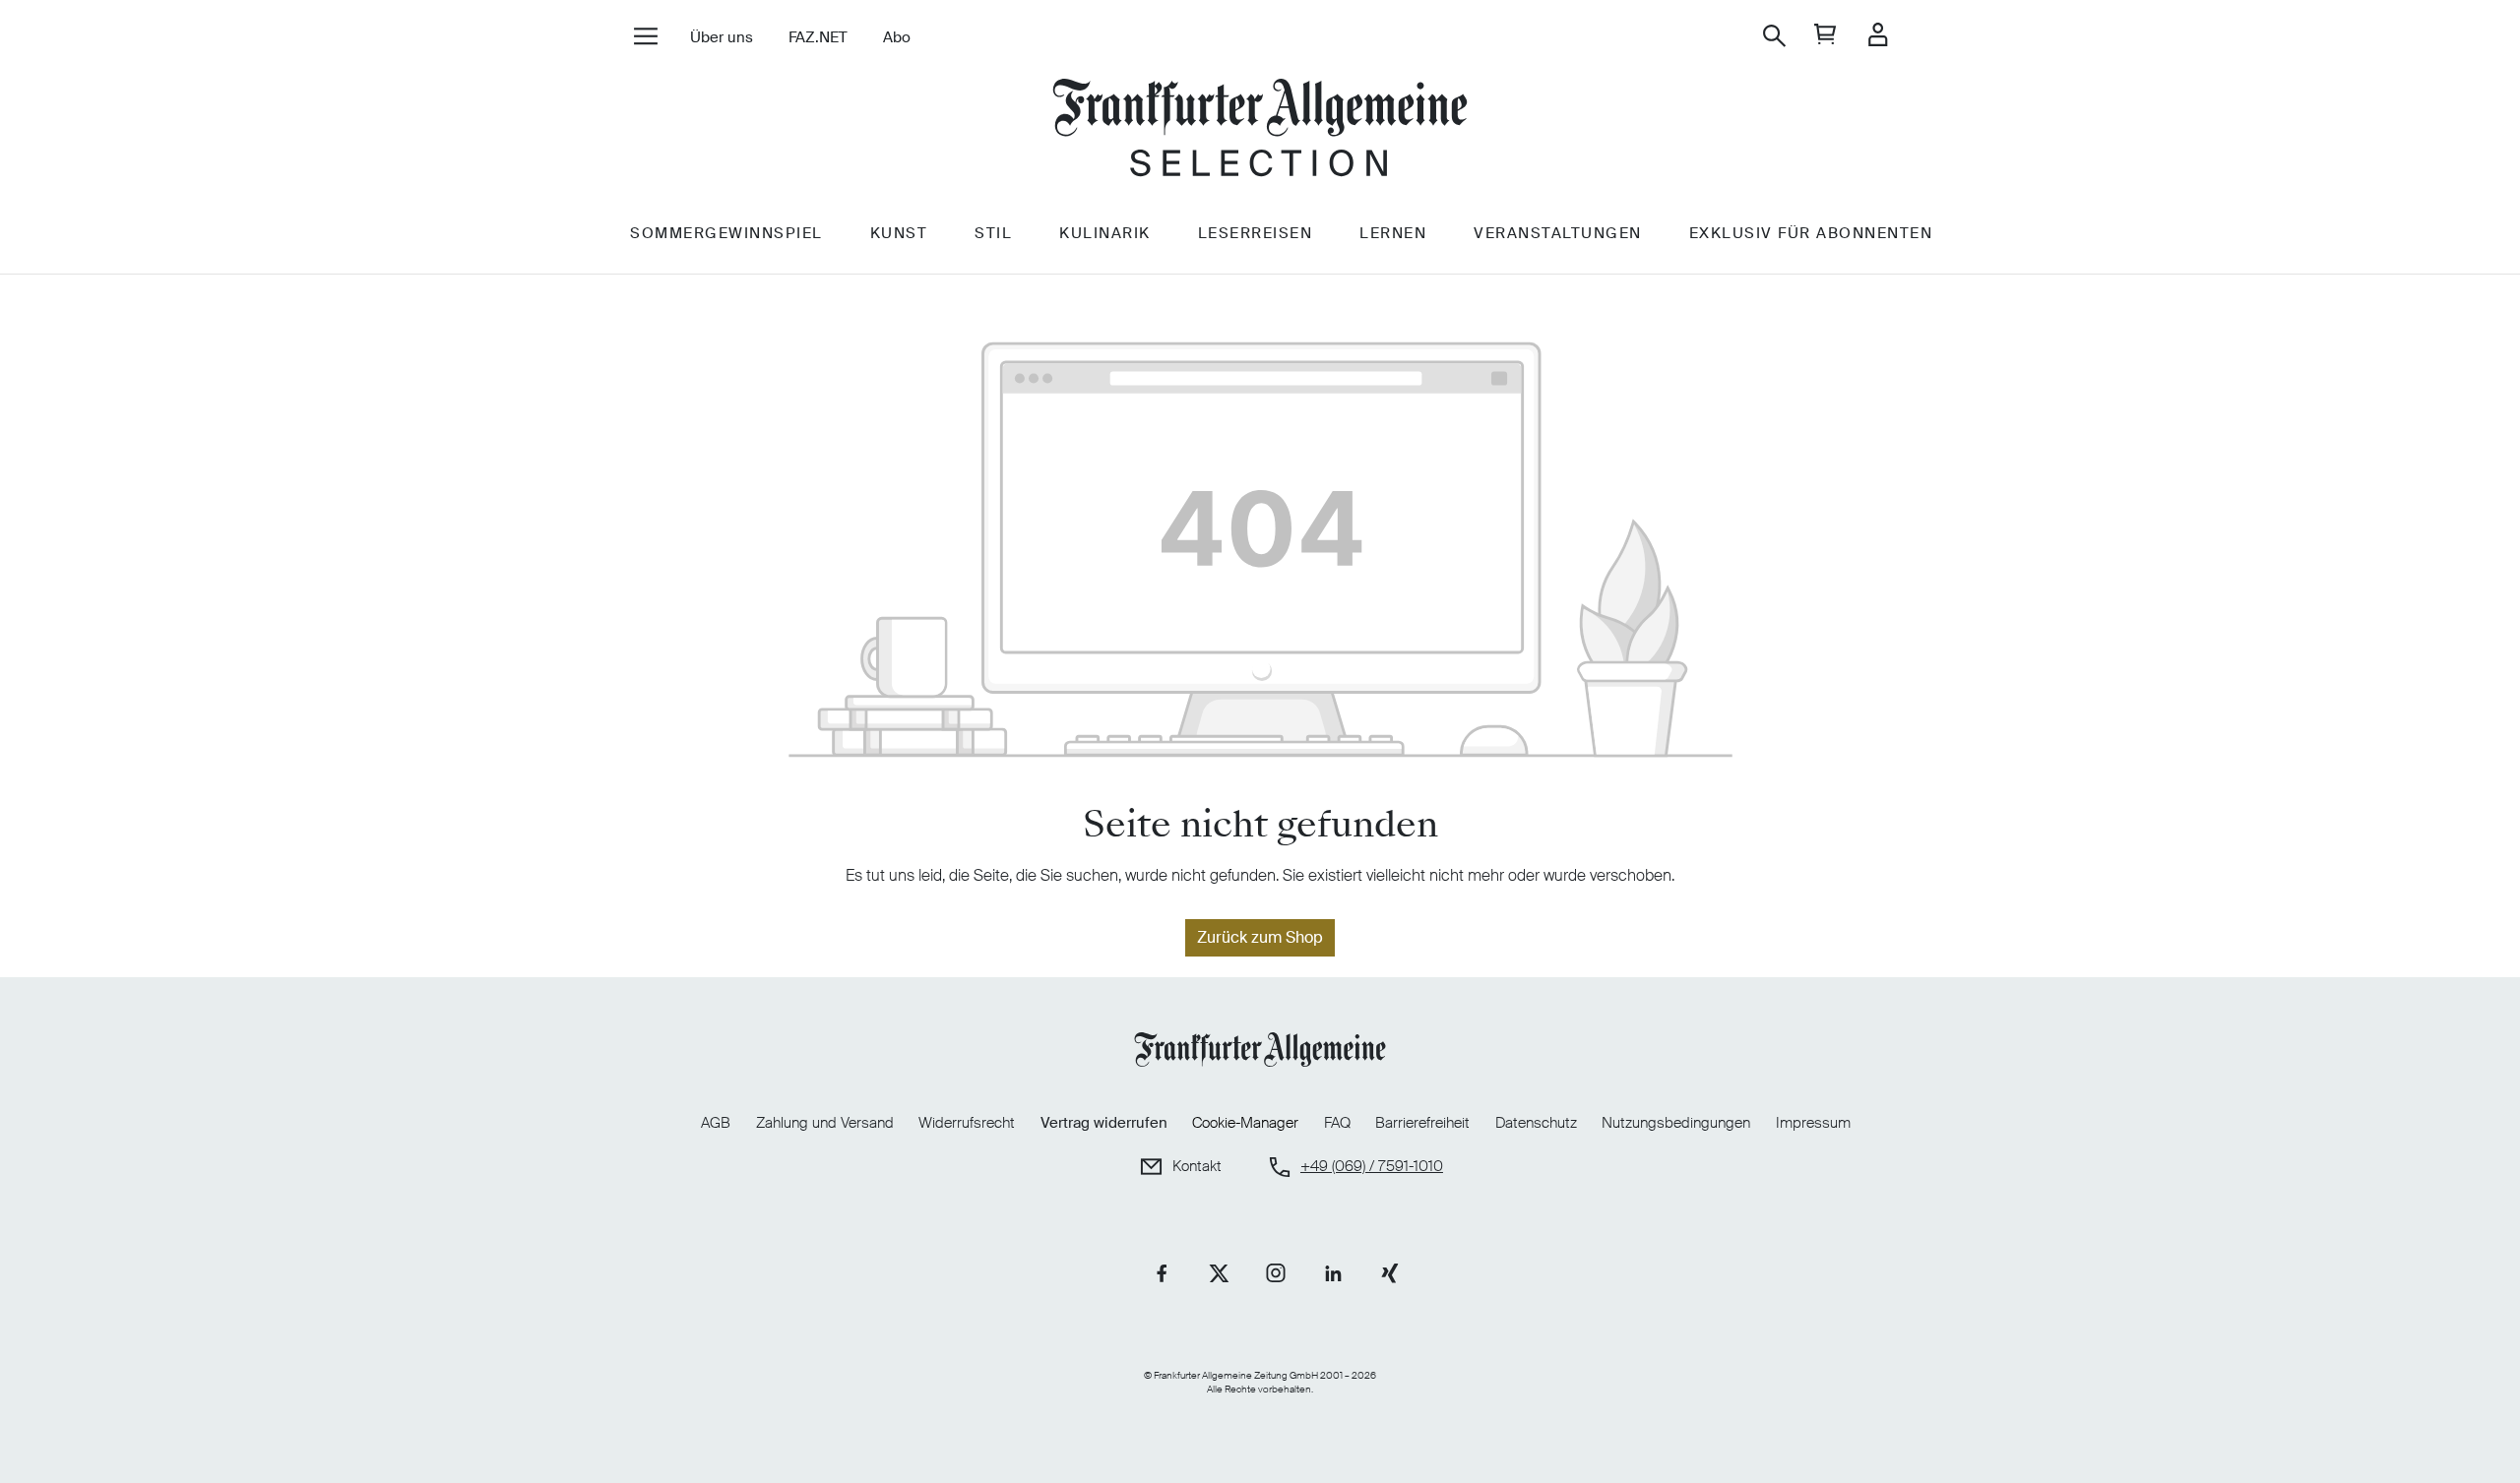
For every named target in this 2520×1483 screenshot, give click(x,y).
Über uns (722, 37)
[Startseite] (1260, 130)
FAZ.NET (818, 37)
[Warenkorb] (1826, 36)
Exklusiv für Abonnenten (1811, 233)
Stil (993, 233)
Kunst (899, 233)
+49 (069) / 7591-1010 (1372, 1167)
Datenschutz (1536, 1123)
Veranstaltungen (1558, 233)
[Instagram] (1276, 1273)
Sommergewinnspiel (726, 233)
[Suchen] (1774, 36)
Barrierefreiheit (1422, 1123)
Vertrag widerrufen (1104, 1123)
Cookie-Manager (1245, 1123)
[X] (1219, 1273)
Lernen (1393, 233)
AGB (716, 1123)
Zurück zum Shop (1260, 937)
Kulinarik (1105, 233)
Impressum (1813, 1123)
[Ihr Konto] (1878, 36)
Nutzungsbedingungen (1676, 1123)
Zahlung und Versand (825, 1123)
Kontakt (1197, 1167)
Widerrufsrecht (967, 1123)
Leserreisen (1256, 233)
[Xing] (1390, 1273)
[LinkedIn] (1333, 1273)
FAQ (1337, 1123)
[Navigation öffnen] (645, 38)
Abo (897, 37)
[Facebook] (1162, 1273)
